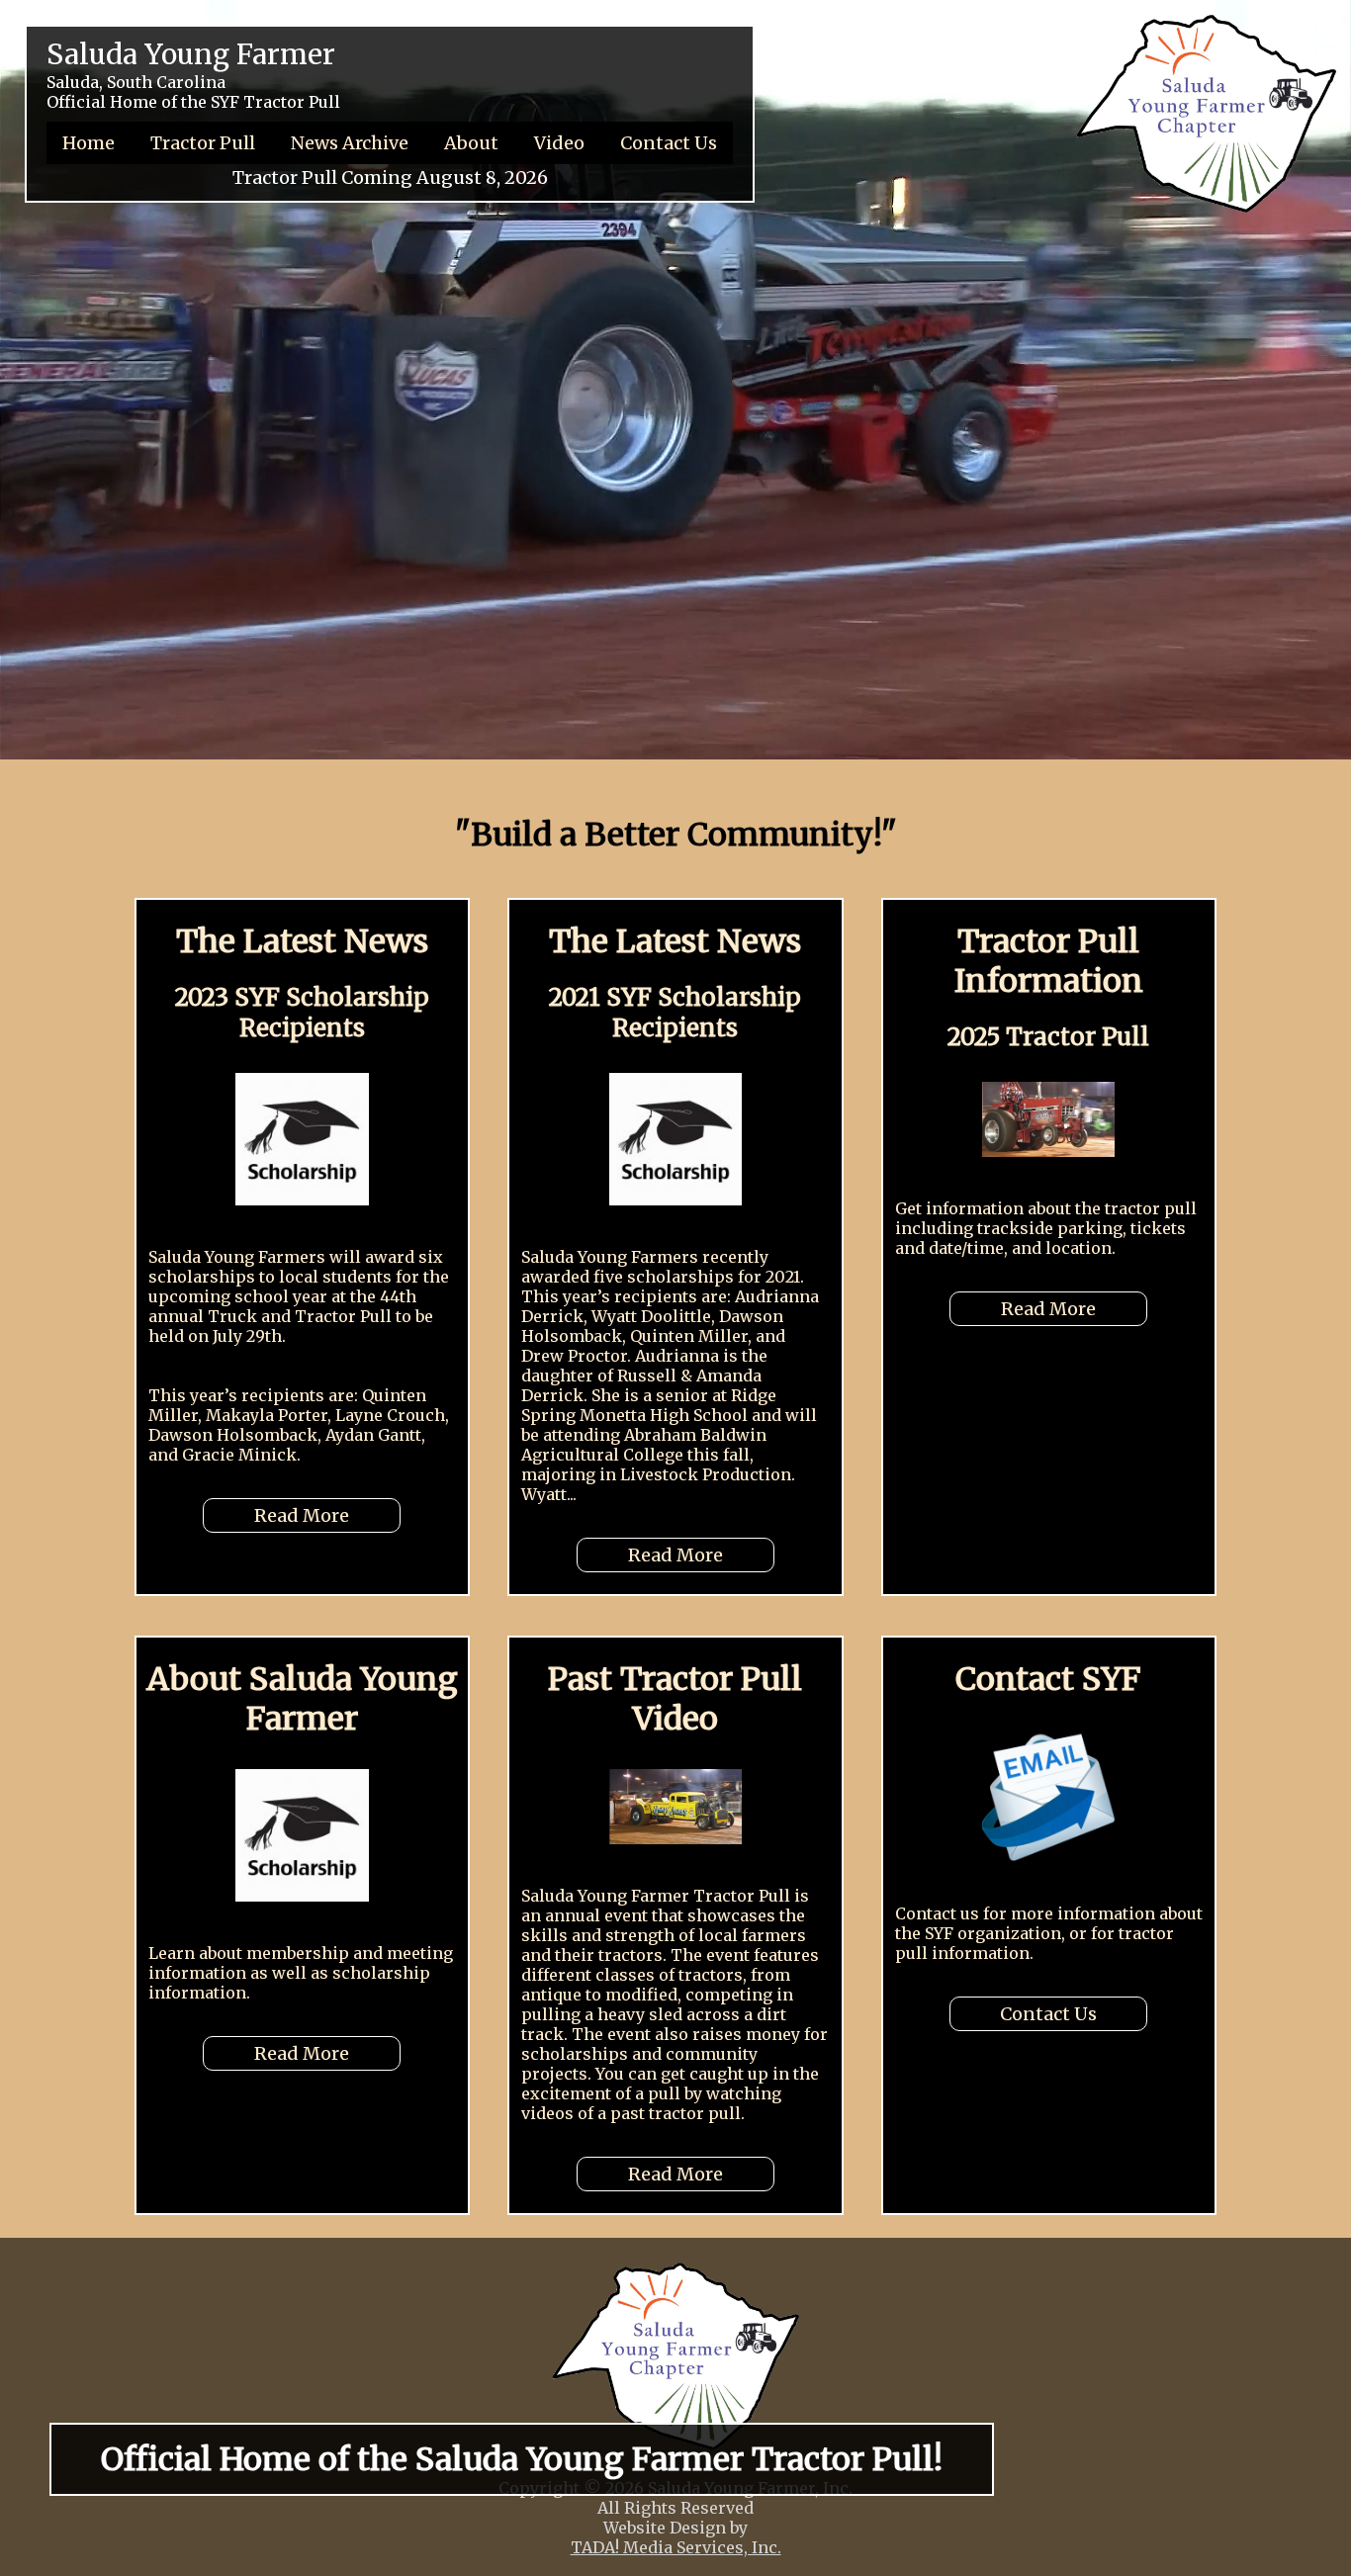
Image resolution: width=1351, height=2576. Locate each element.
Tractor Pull (203, 143)
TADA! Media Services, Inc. (676, 2547)
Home (89, 143)
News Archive (350, 143)
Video (559, 143)
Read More (302, 1515)
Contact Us (669, 143)
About (471, 143)
